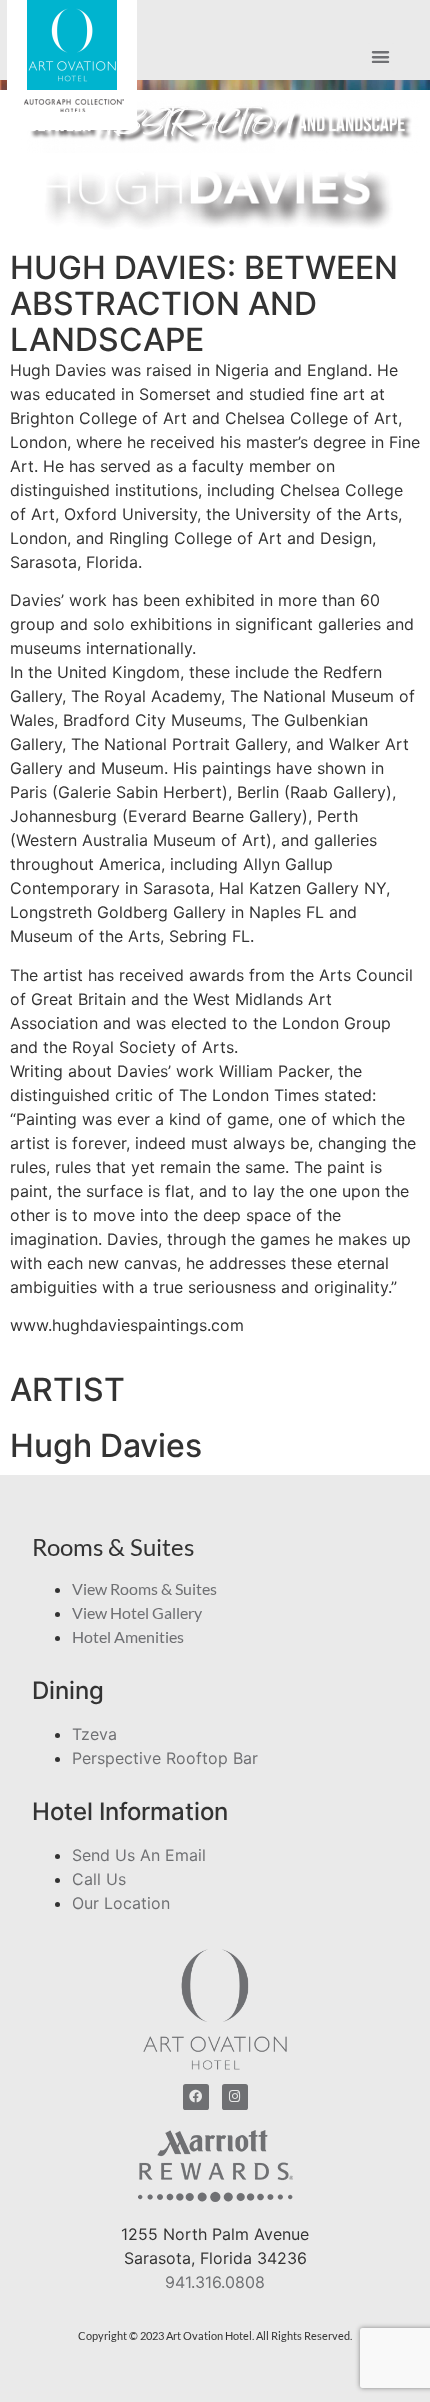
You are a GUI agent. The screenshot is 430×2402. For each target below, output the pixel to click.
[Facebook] (196, 2097)
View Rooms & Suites (144, 1588)
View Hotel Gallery (137, 1612)
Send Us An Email (139, 1855)
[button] (381, 57)
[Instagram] (235, 2097)
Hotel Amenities (128, 1636)
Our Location (121, 1903)
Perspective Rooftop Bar (165, 1758)
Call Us (99, 1879)
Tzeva (94, 1734)
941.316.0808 (215, 2282)
